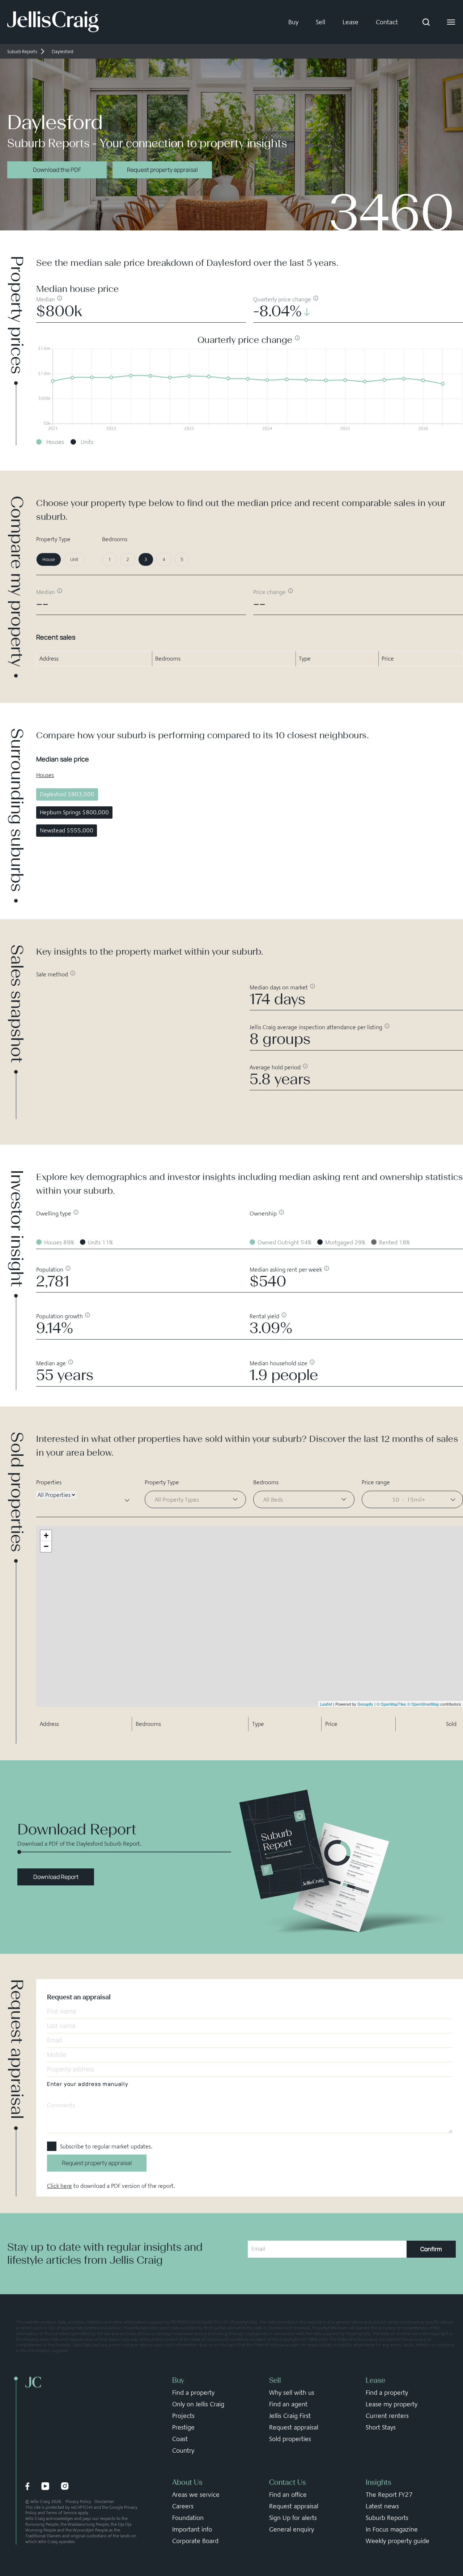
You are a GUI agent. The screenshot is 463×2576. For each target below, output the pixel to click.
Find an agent (288, 2404)
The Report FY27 (389, 2495)
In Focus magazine (392, 2529)
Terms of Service (61, 2513)
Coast (180, 2439)
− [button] (46, 1546)
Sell (320, 22)
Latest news (382, 2506)
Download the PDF (57, 170)
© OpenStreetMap (423, 1704)
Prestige (183, 2427)
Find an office (288, 2495)
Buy (293, 22)
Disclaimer (104, 2501)
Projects (183, 2416)
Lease (351, 22)
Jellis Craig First (290, 2416)
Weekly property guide (398, 2541)
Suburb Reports (387, 2518)
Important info (192, 2529)
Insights (379, 2482)
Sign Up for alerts (293, 2518)
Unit (74, 559)
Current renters (387, 2416)
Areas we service (196, 2495)
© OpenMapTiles (391, 1704)
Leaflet (326, 1704)
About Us (187, 2482)
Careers (183, 2506)
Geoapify (365, 1704)
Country (183, 2450)
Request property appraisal (162, 170)
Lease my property (392, 2404)
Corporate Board (195, 2541)
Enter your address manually (88, 2084)
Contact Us (288, 2482)
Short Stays (381, 2427)
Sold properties (290, 2439)
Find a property (193, 2393)
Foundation (188, 2518)
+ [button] (46, 1535)
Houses (45, 775)
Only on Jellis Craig (198, 2404)
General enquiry (292, 2529)
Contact (387, 22)
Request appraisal (294, 2427)
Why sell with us (292, 2393)
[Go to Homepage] (53, 22)
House (49, 559)
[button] (412, 1499)
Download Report (56, 1877)
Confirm (431, 2249)
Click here (60, 2186)
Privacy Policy (78, 2501)
